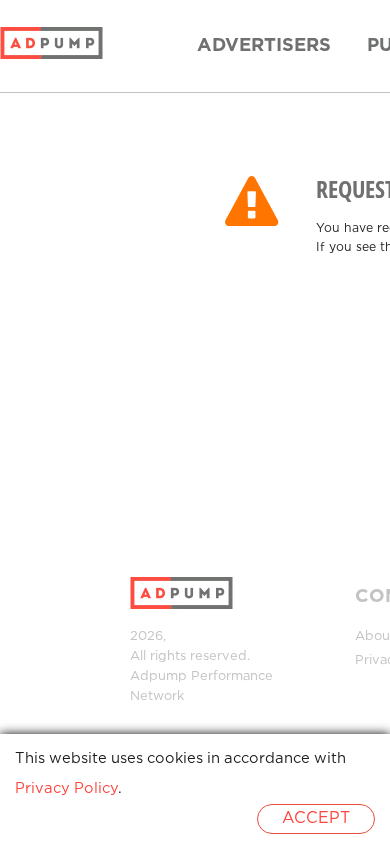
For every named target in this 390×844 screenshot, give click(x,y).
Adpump (158, 676)
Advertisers (264, 46)
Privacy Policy (66, 788)
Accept (316, 818)
